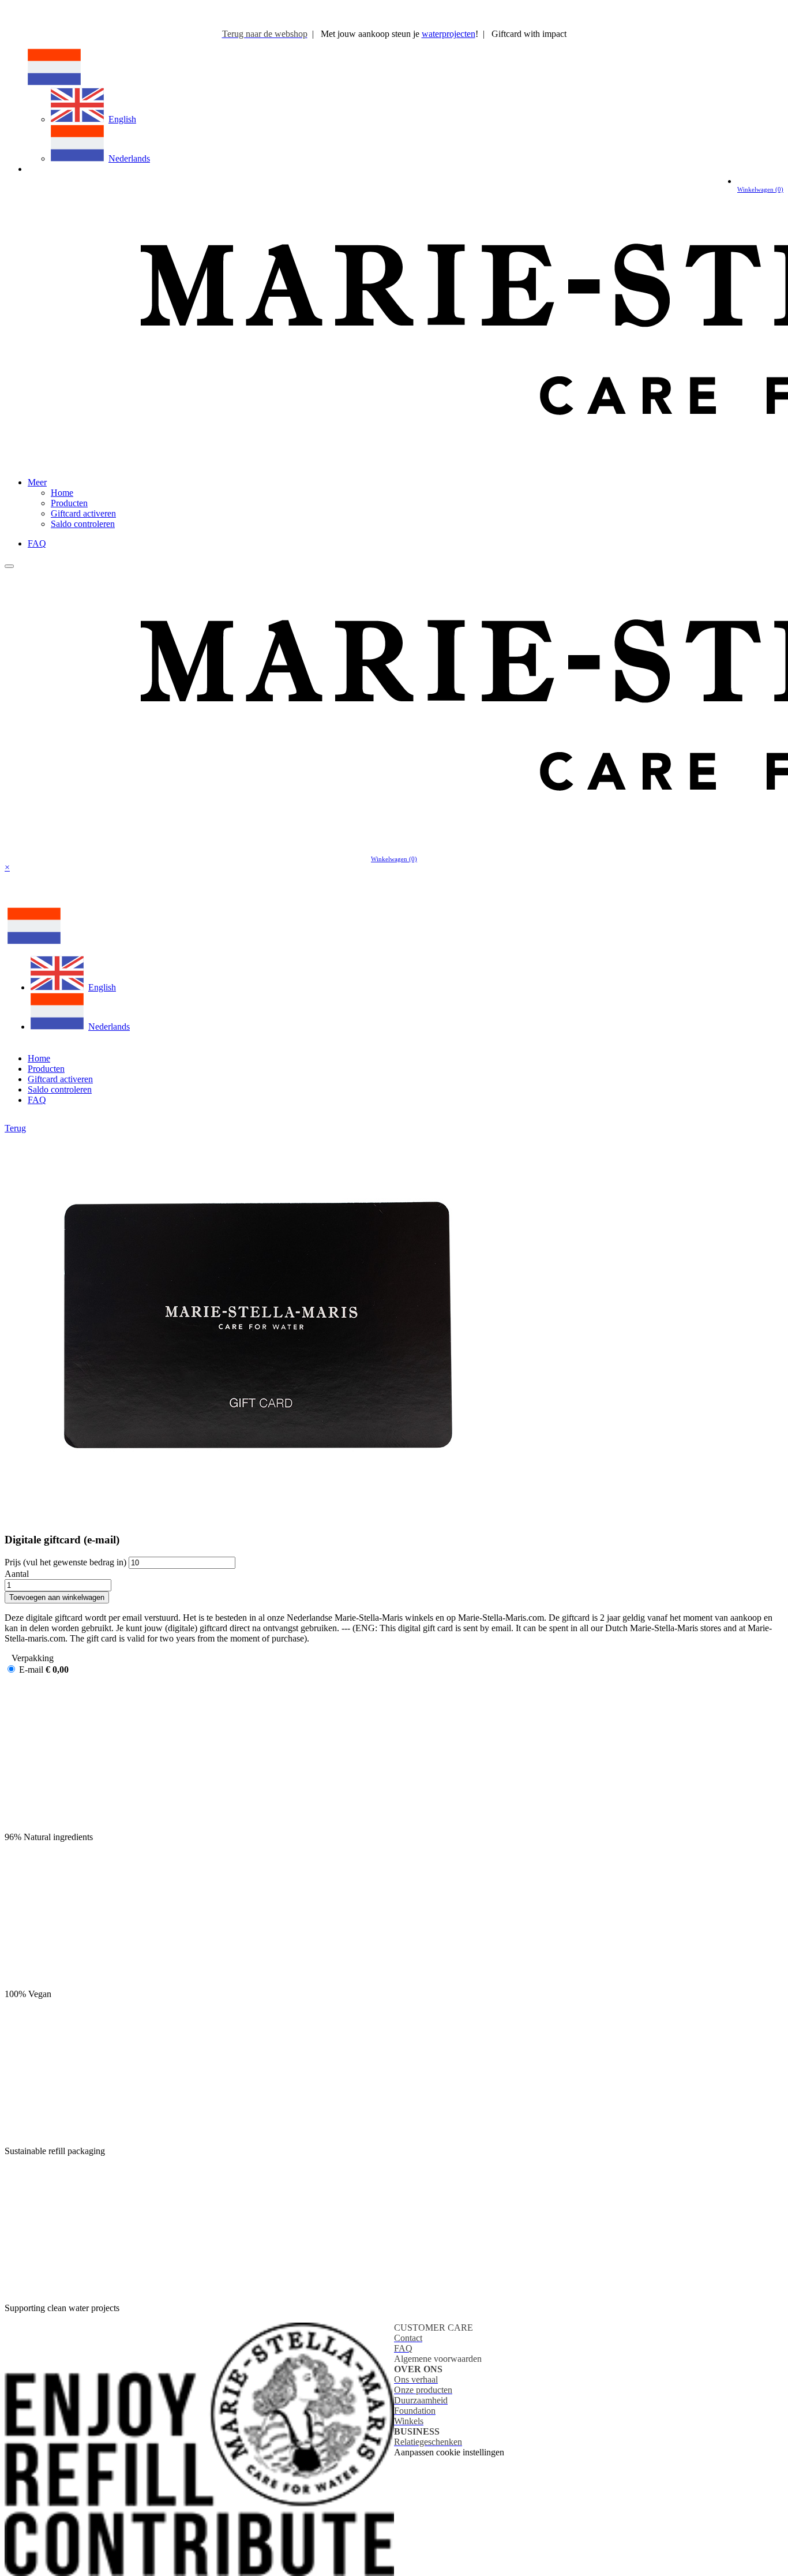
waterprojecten (449, 34)
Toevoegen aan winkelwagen (57, 1597)
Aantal (17, 1574)
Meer (37, 482)
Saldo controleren (83, 524)
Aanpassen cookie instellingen (449, 2452)
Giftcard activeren (83, 513)
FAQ (37, 543)
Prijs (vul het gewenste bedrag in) (65, 1562)
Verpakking (33, 1658)
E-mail (31, 1670)
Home (62, 493)
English (122, 119)
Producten (69, 503)
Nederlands (129, 158)
